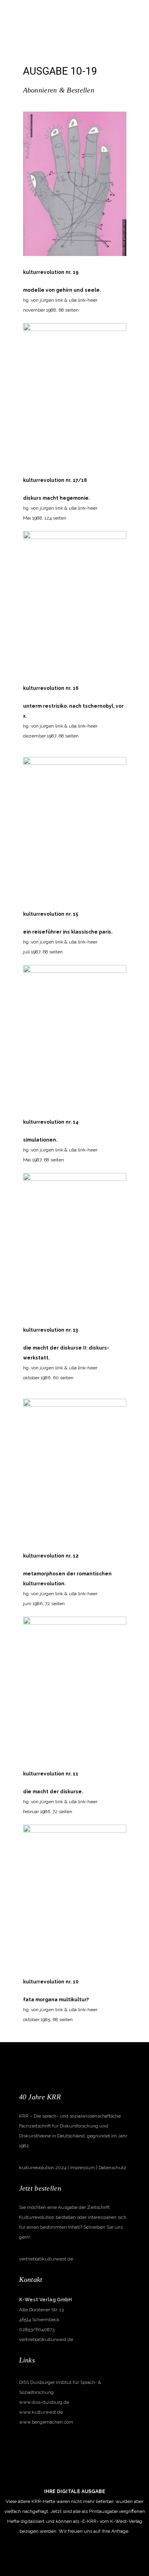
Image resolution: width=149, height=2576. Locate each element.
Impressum (82, 2168)
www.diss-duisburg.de (44, 2402)
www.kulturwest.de (41, 2412)
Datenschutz (112, 2168)
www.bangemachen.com (46, 2422)
